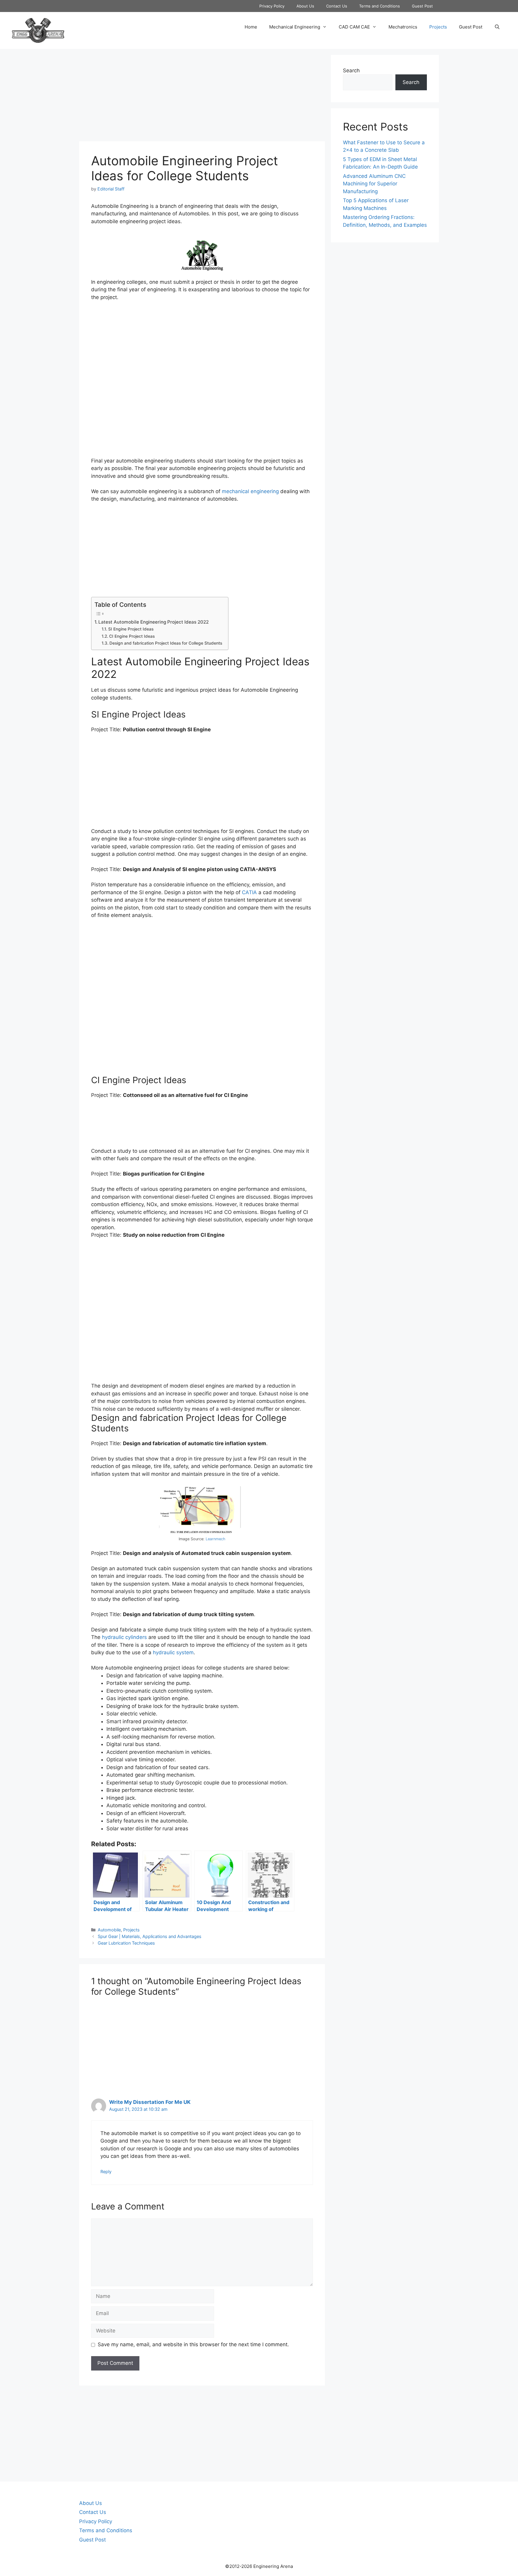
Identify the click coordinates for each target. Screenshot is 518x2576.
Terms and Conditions (380, 6)
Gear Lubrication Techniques (126, 1943)
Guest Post (422, 6)
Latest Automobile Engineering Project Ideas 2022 (153, 622)
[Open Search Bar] (497, 27)
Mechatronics (403, 27)
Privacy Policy (272, 6)
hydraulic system (173, 1652)
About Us (305, 6)
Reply (106, 2172)
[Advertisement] (202, 97)
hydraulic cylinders (124, 1637)
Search (351, 70)
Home (251, 27)
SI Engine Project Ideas (131, 629)
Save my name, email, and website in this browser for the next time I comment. (193, 2344)
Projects (438, 27)
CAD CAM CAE (354, 27)
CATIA (249, 892)
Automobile (109, 1930)
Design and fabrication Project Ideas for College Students (166, 643)
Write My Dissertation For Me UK (150, 2102)
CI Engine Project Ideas (132, 636)
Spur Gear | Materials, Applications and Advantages (150, 1936)
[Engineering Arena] (38, 30)
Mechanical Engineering (295, 27)
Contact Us (337, 6)
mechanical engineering (250, 491)
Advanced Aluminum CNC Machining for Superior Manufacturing (374, 184)
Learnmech (216, 1539)
